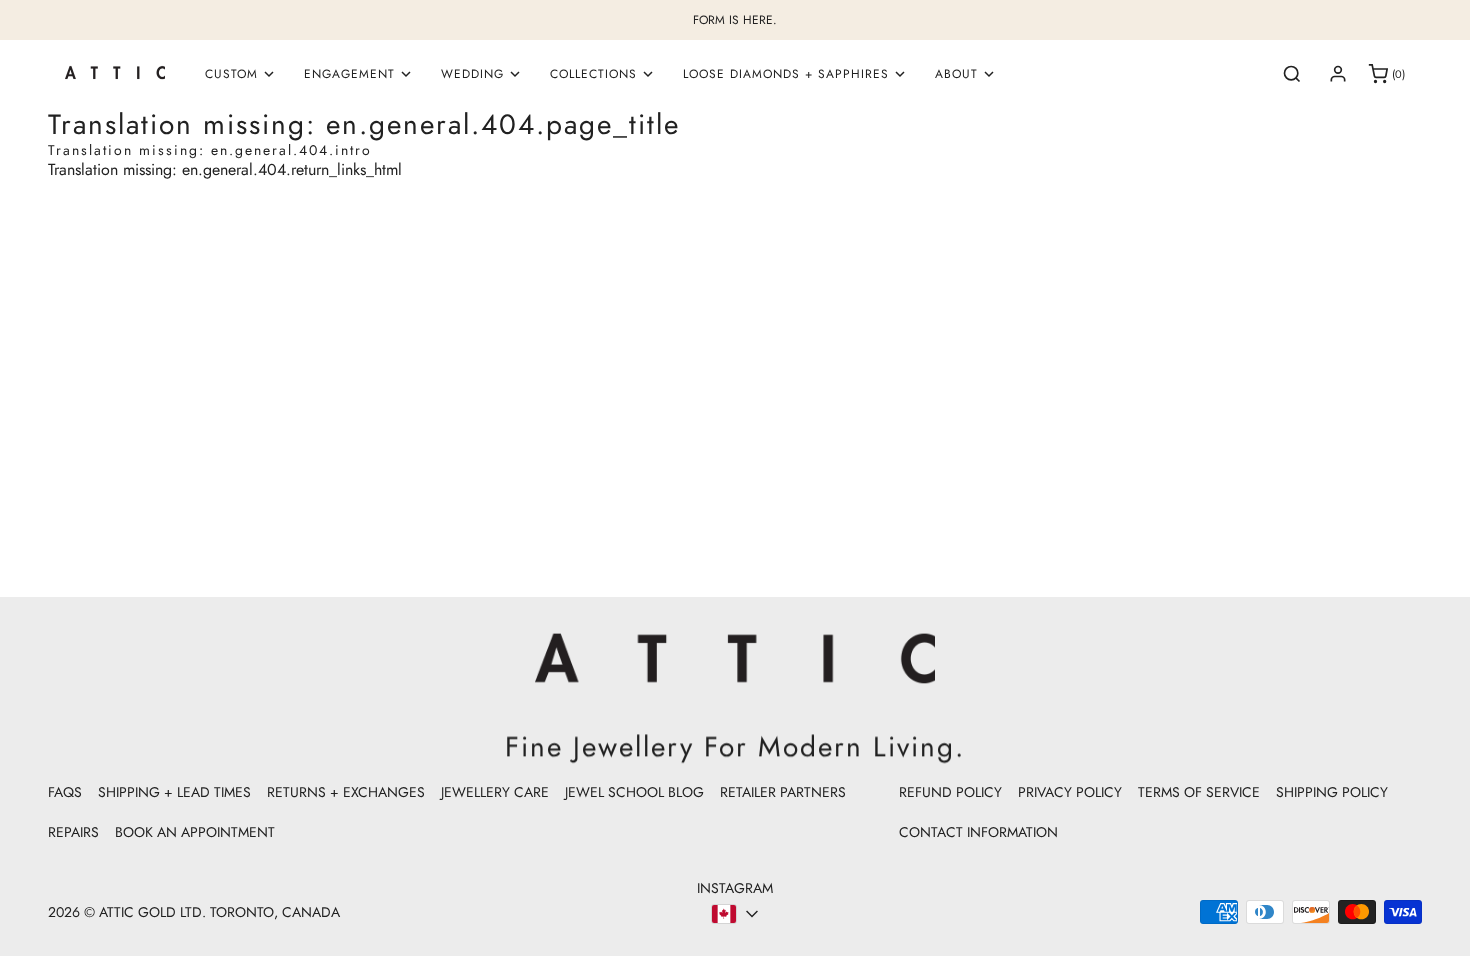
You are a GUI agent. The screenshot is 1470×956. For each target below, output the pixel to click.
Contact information (978, 832)
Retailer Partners (783, 792)
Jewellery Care (495, 792)
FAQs (65, 792)
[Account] (1338, 74)
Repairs (73, 832)
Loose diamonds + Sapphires (786, 74)
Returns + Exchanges (346, 792)
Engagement (349, 74)
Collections (593, 74)
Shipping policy (1332, 792)
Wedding (472, 74)
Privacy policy (1070, 792)
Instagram (735, 888)
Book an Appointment (195, 832)
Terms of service (1199, 792)
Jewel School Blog (634, 792)
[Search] (1292, 74)
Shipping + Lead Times (174, 792)
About (956, 74)
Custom (231, 74)
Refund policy (950, 792)
